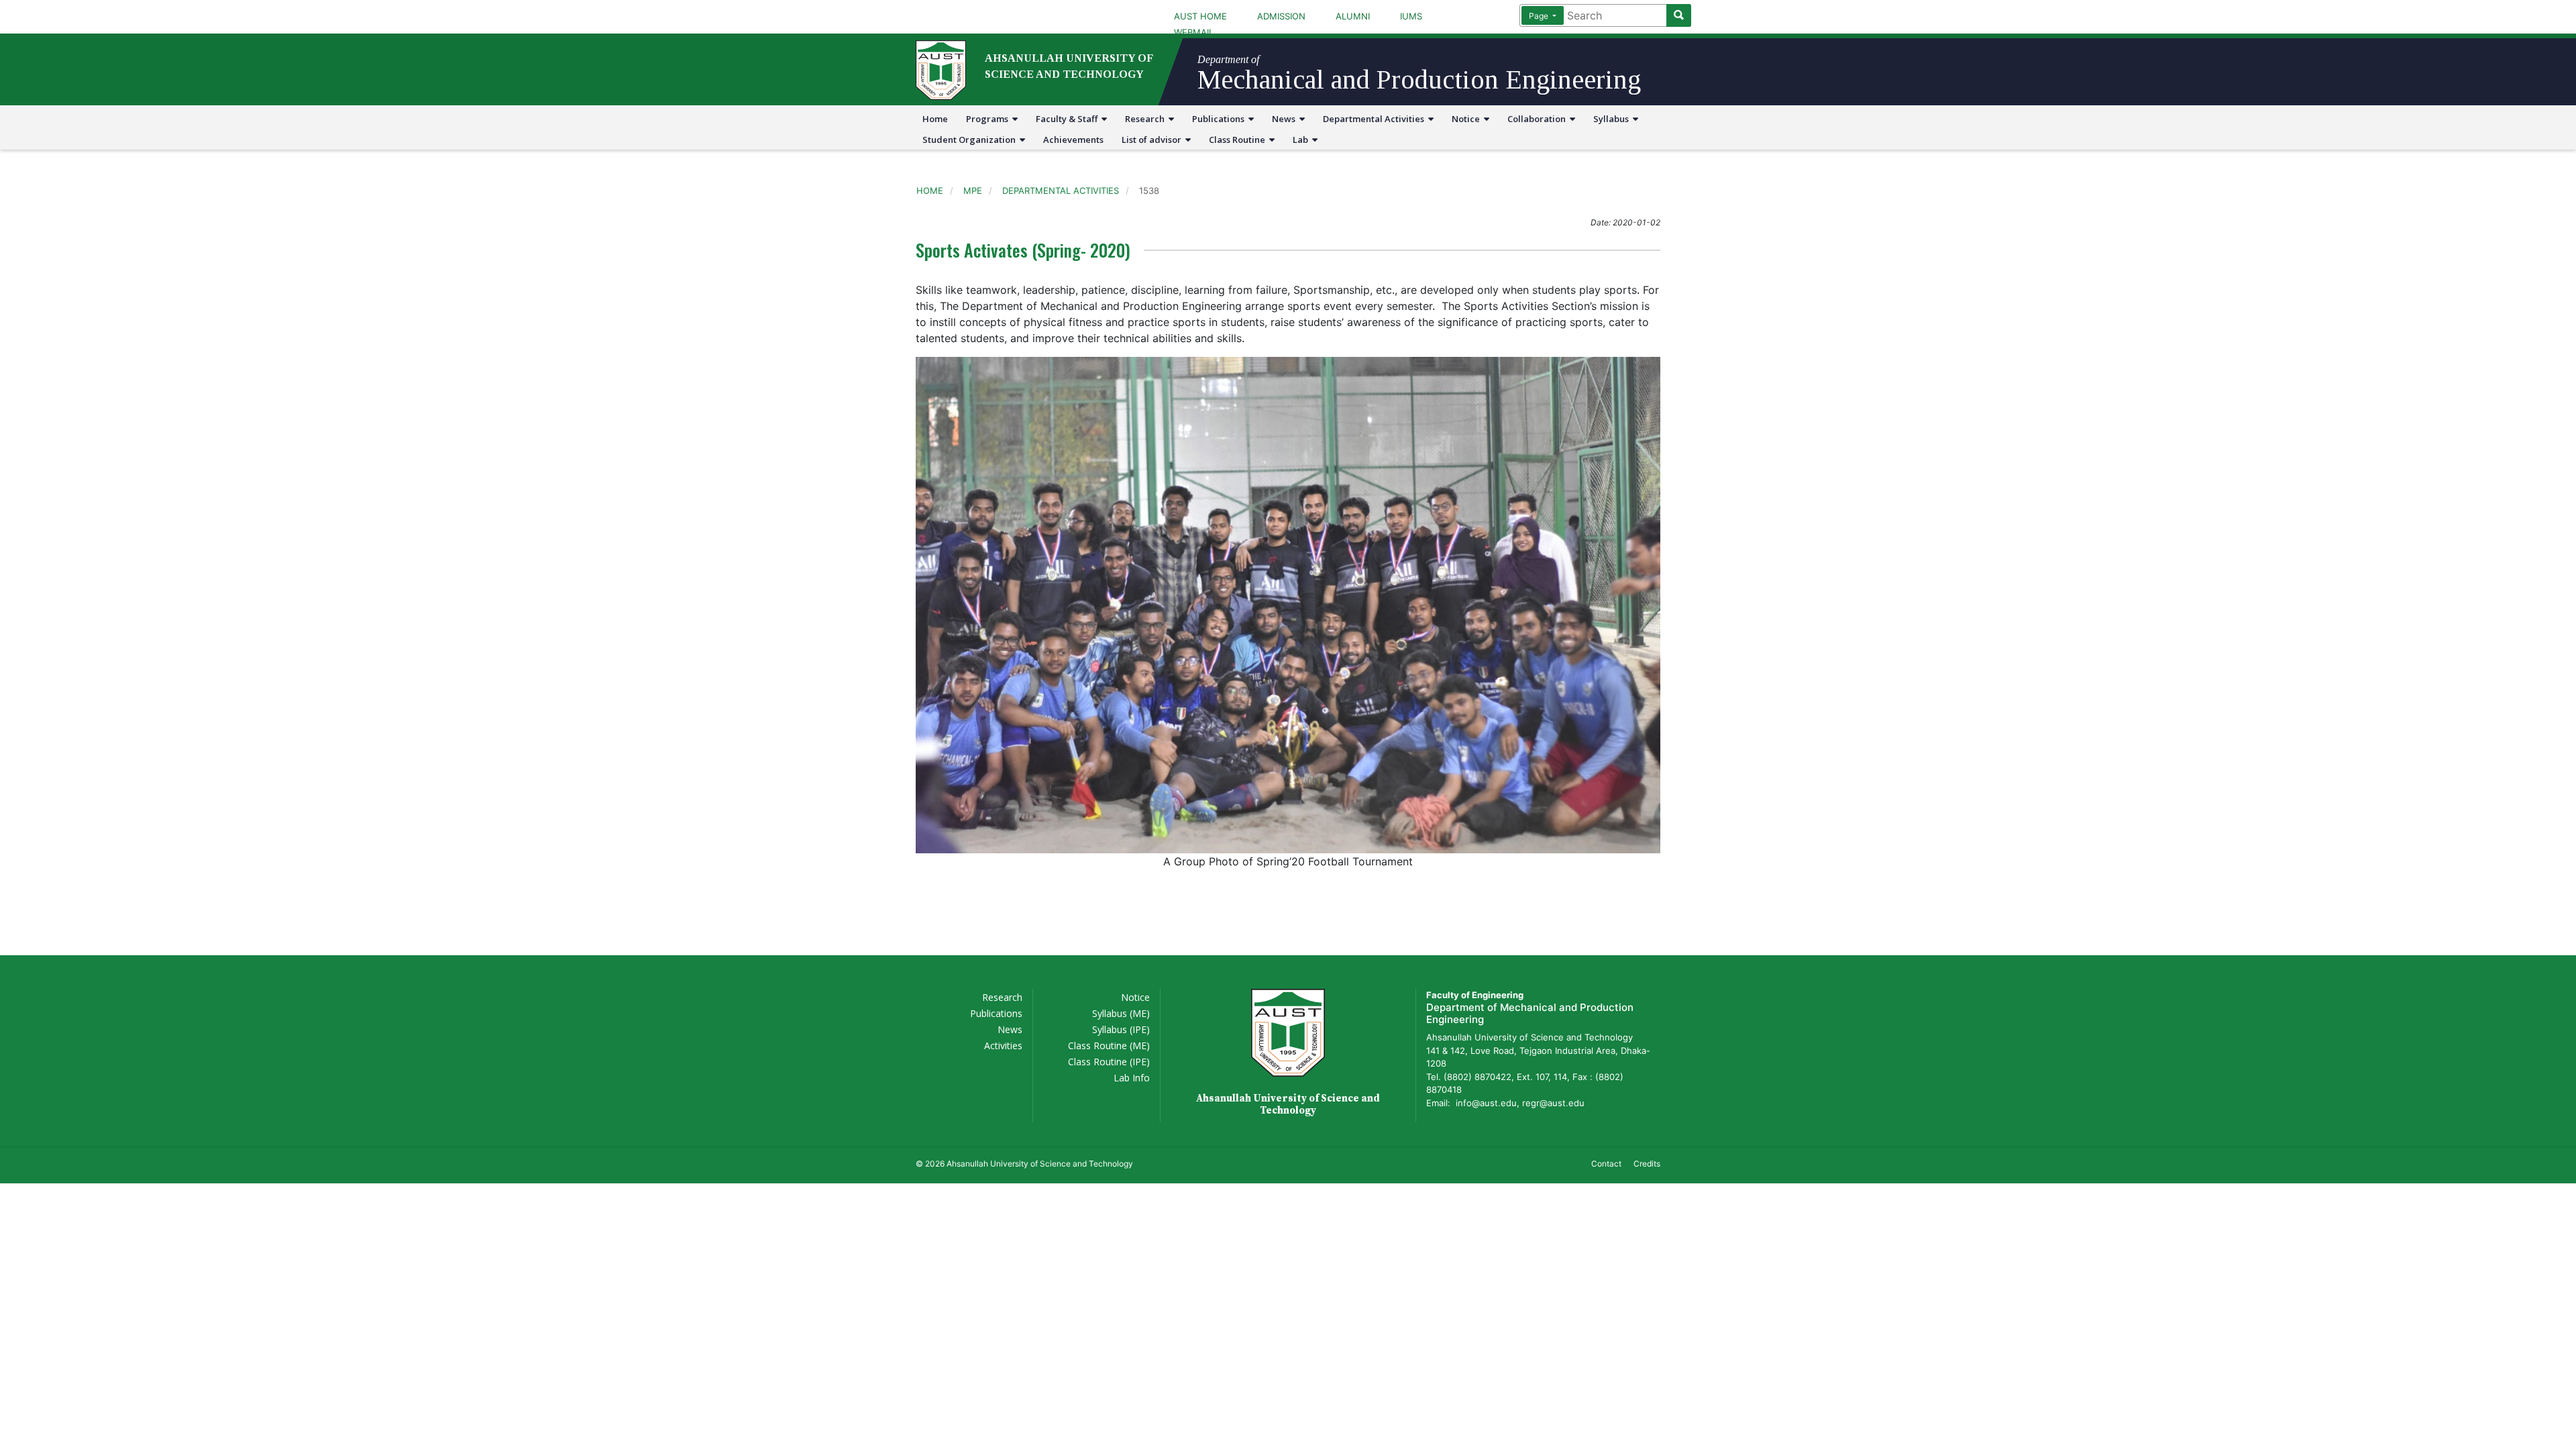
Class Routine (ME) (1109, 1045)
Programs (989, 119)
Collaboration (1539, 119)
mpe (973, 191)
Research (1147, 119)
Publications (1220, 119)
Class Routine (1239, 140)
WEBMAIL (1194, 32)
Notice (1468, 119)
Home (935, 119)
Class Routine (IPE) (1109, 1062)
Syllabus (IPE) (1121, 1029)
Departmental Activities (1376, 119)
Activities (1003, 1045)
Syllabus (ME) (1121, 1013)
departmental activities (1061, 191)
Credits (1647, 1164)
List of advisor (1153, 140)
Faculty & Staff (1069, 119)
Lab (1302, 140)
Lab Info (1132, 1078)
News (1286, 119)
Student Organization (971, 140)
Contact (1606, 1164)
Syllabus (1613, 119)
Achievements (1073, 140)
